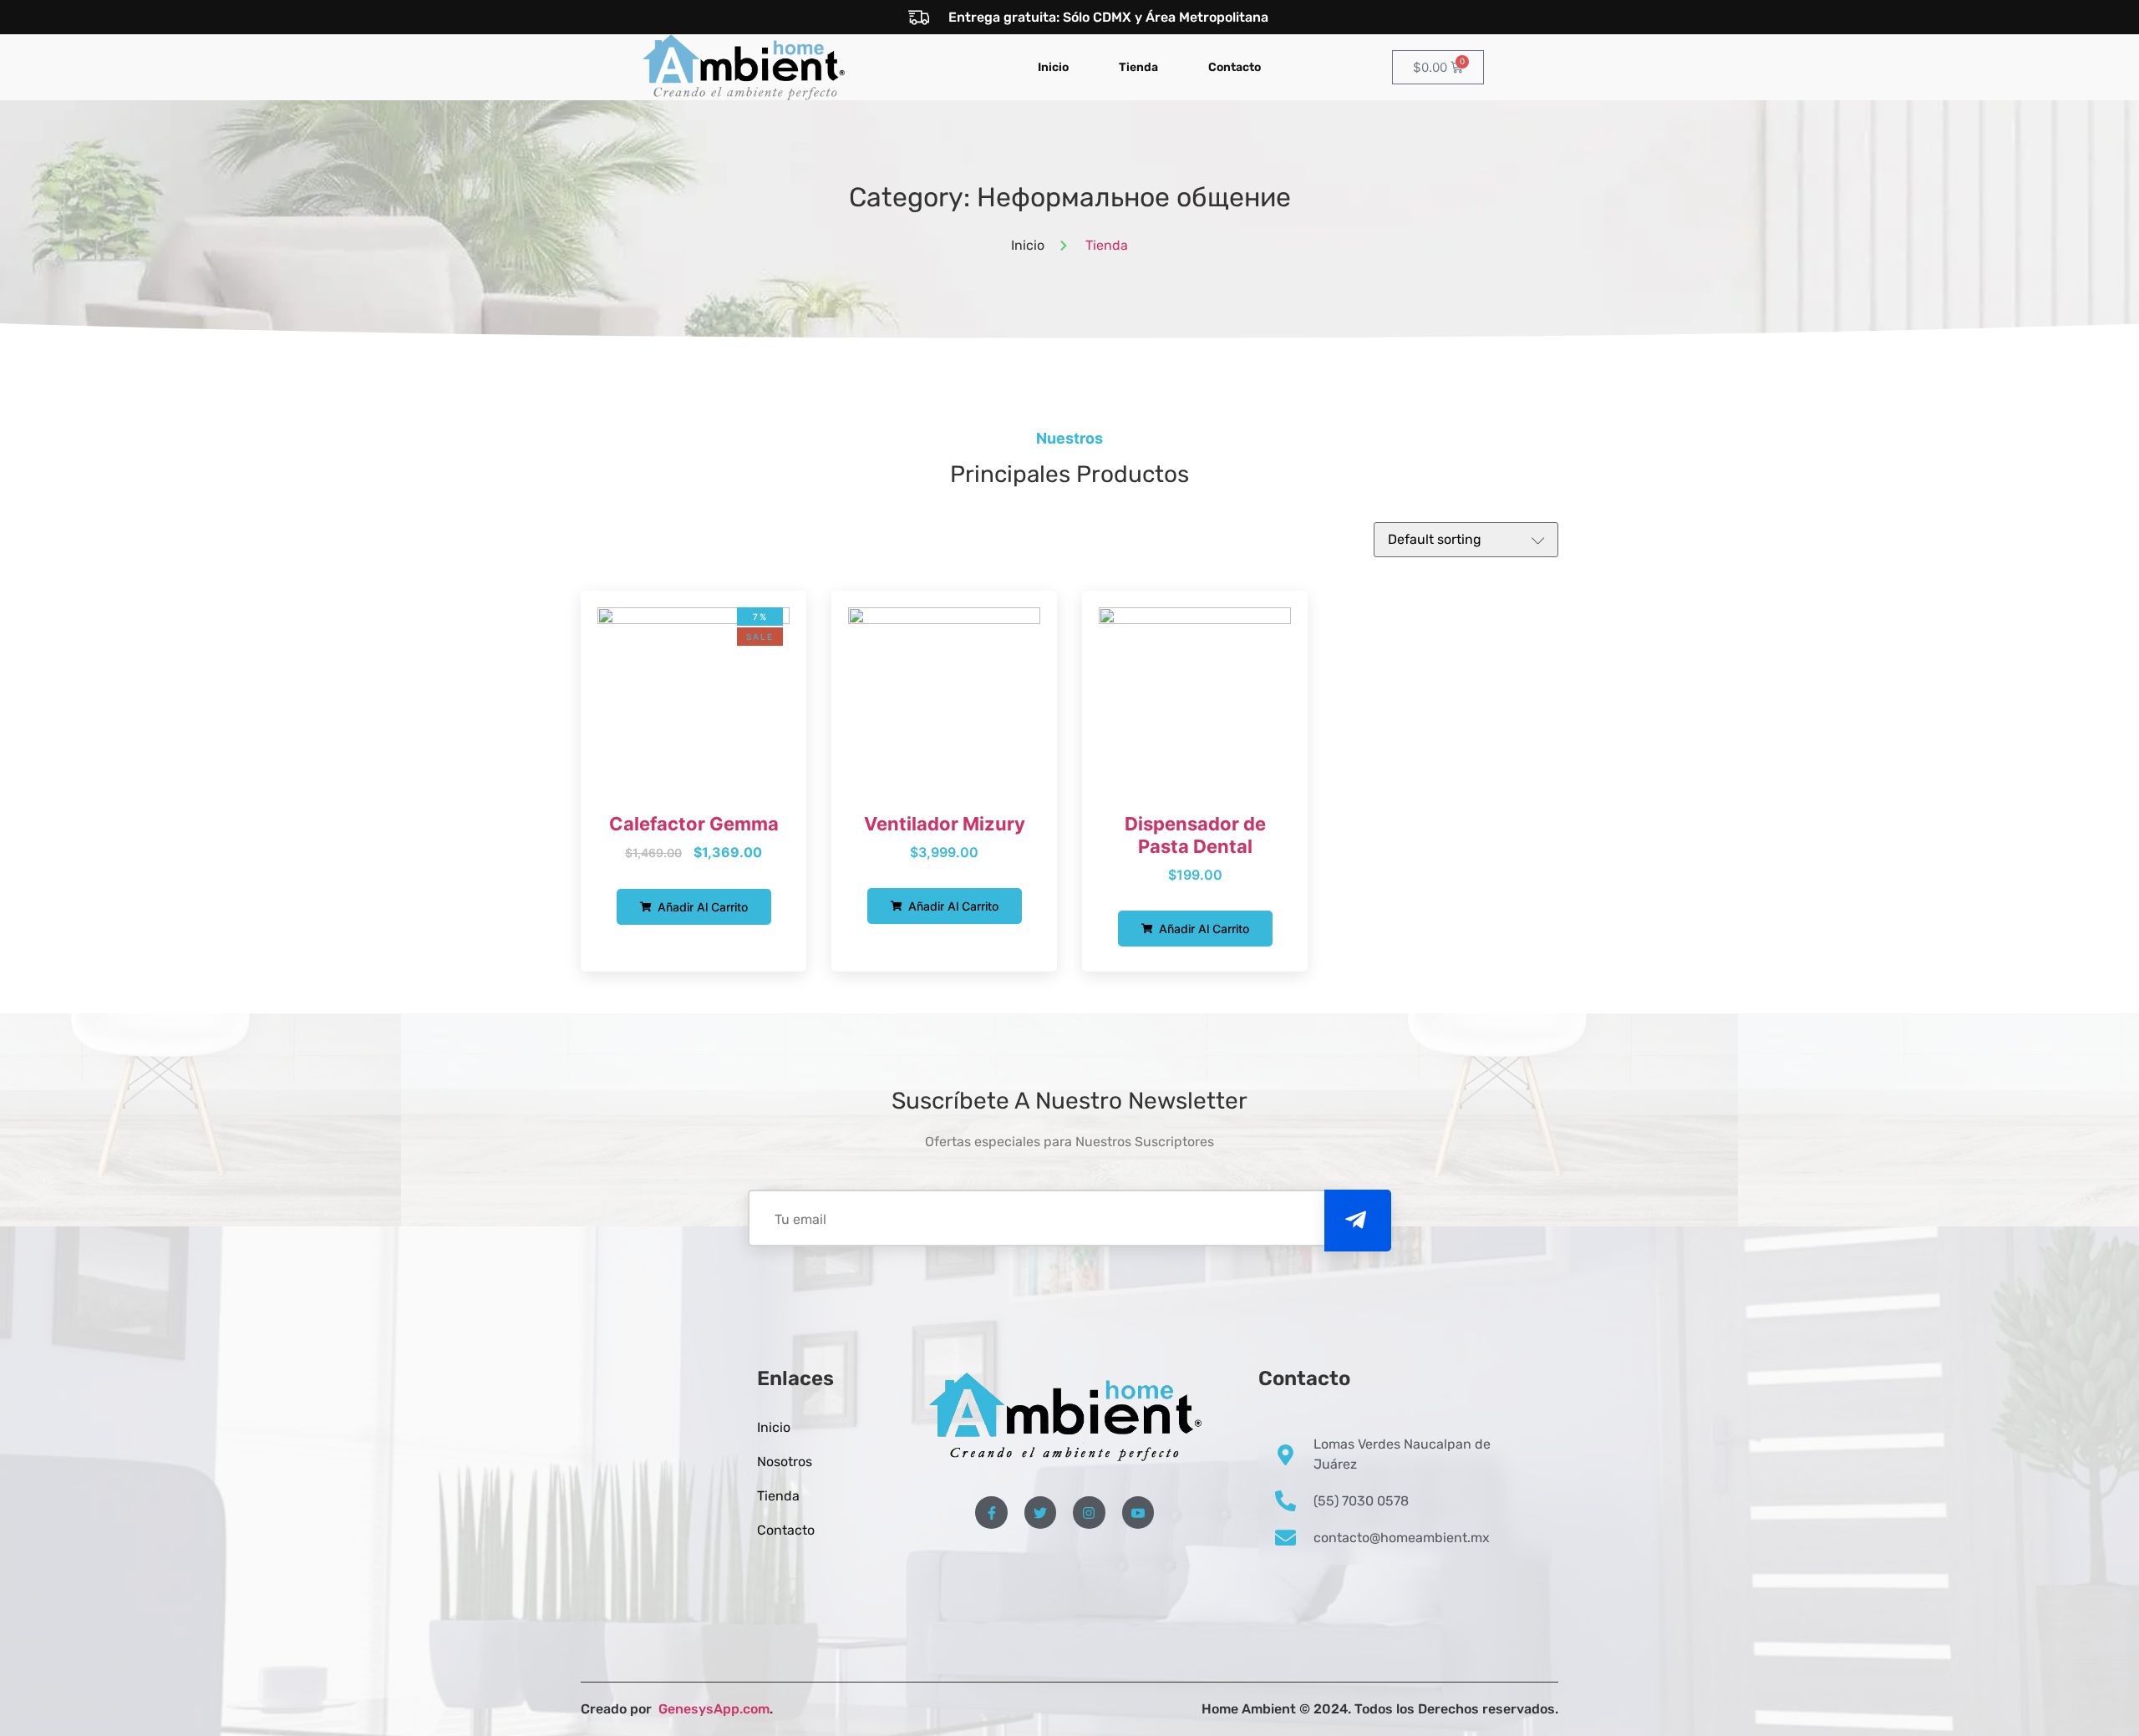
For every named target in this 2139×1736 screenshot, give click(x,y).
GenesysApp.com (712, 1709)
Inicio (1053, 67)
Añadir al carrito (701, 907)
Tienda (1138, 67)
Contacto (1235, 67)
